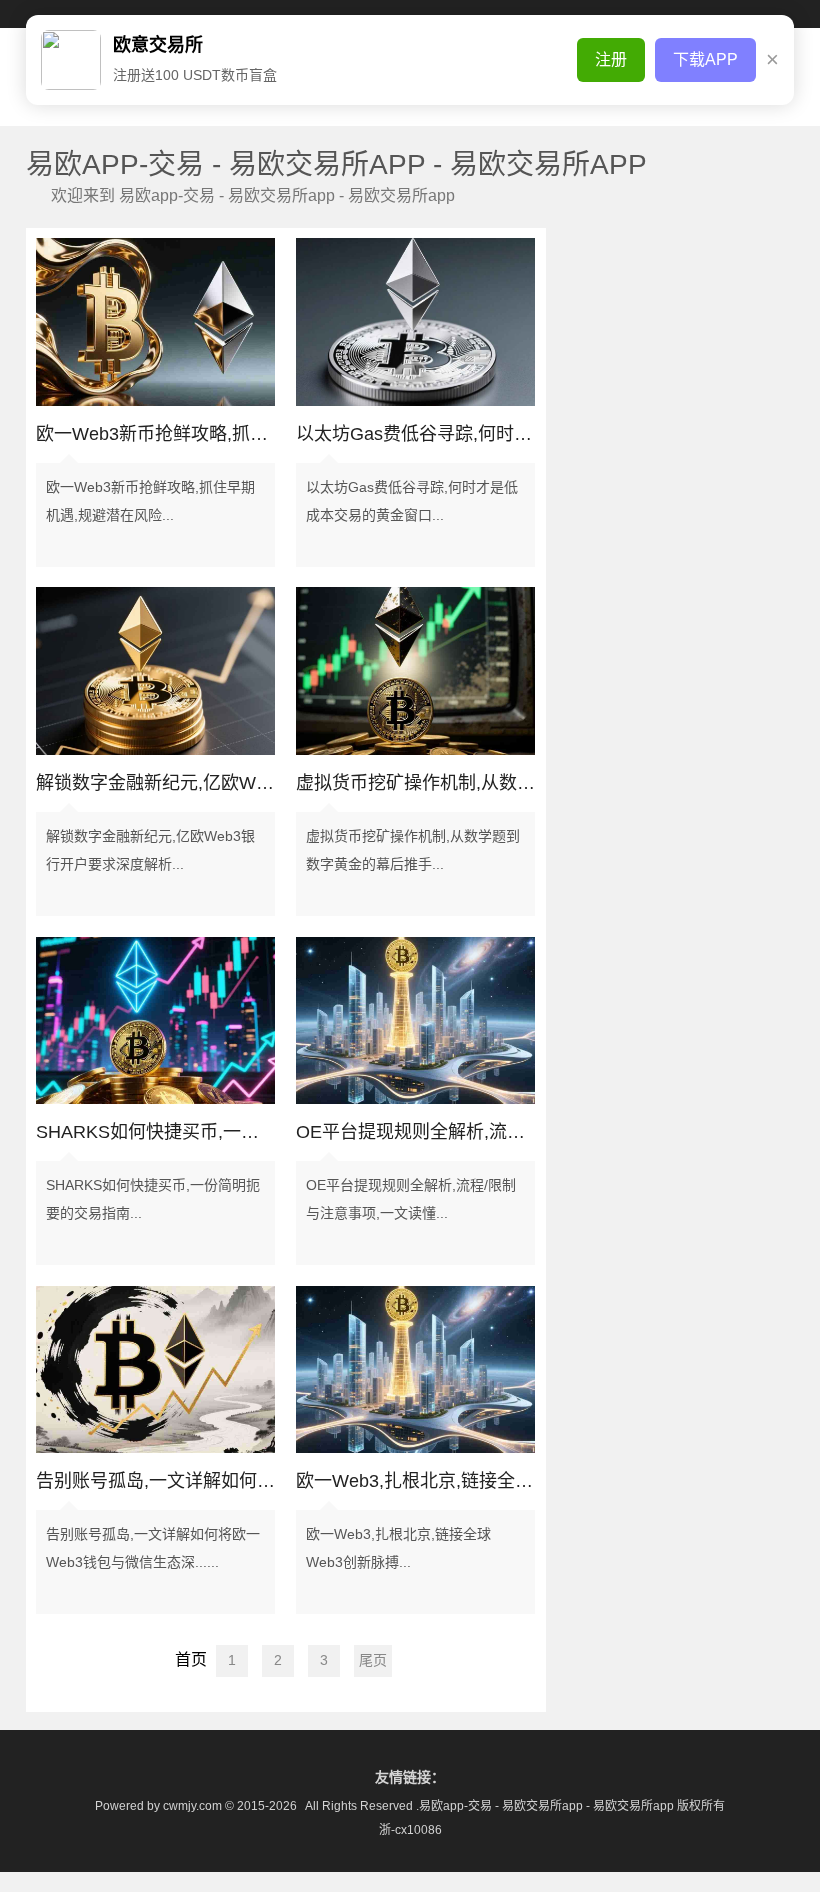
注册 (611, 59)
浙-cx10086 (410, 1830)
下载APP (705, 59)
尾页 (373, 1660)
